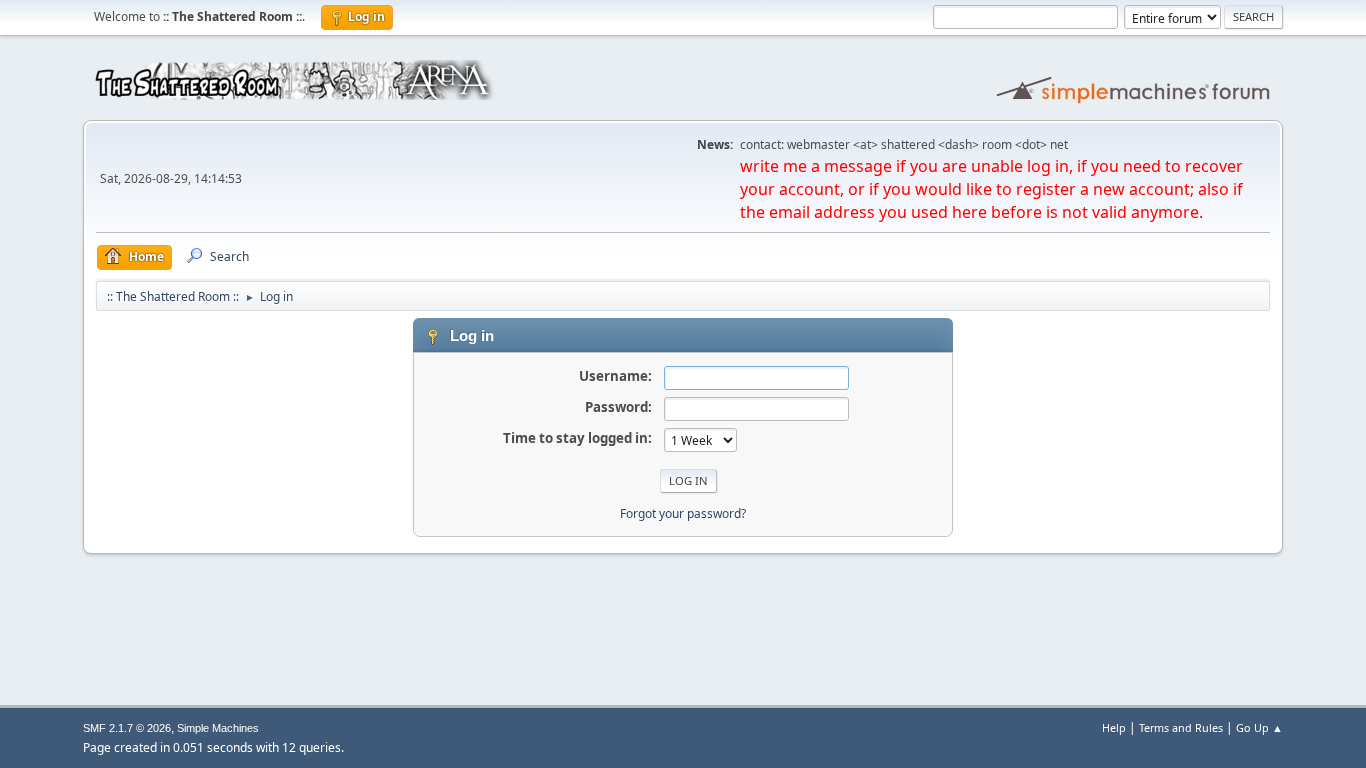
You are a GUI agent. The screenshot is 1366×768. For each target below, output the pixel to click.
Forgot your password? (683, 513)
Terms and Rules (1181, 727)
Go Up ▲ (1259, 727)
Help (1114, 727)
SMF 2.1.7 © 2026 (127, 728)
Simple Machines (218, 728)
